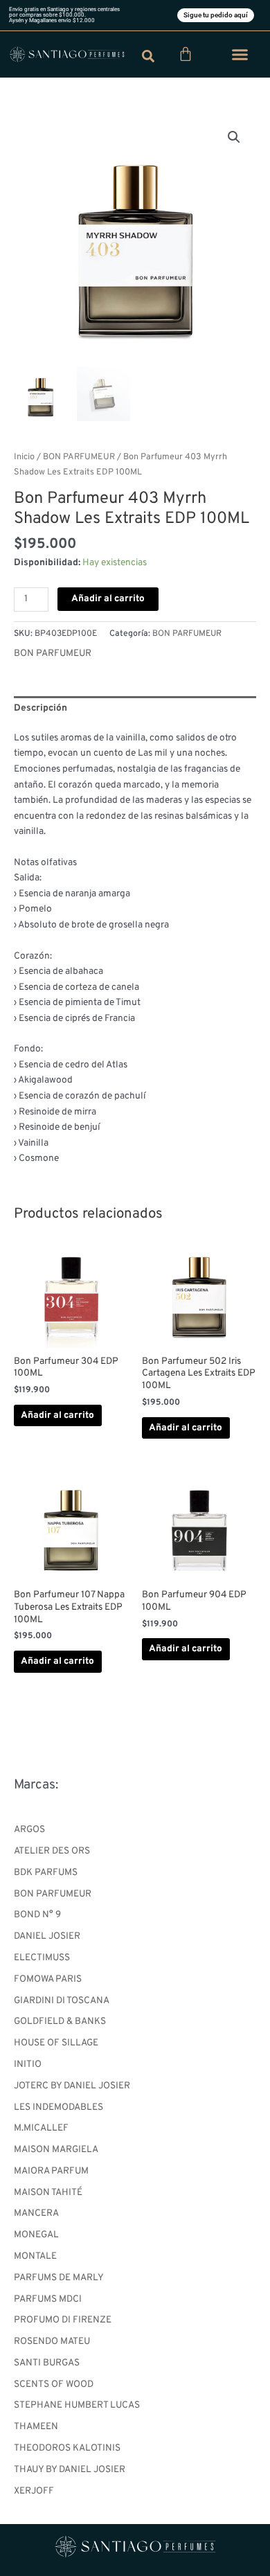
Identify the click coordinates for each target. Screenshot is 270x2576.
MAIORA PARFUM (51, 2171)
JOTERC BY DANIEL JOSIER (72, 2086)
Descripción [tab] (40, 708)
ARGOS (29, 1830)
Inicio (24, 457)
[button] (240, 55)
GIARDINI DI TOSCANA (62, 2001)
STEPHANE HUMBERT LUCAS (77, 2405)
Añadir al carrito (108, 599)
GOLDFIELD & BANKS (60, 2022)
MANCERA (36, 2213)
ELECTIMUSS (42, 1958)
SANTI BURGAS (47, 2363)
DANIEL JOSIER (47, 1936)
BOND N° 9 (37, 1915)
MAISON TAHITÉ (48, 2193)
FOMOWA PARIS (48, 1979)
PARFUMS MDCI (48, 2299)
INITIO (28, 2064)
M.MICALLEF (41, 2128)
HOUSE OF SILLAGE (56, 2043)
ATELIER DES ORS (52, 1851)
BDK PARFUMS (46, 1873)
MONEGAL (36, 2235)
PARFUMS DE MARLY (59, 2278)
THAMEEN (36, 2427)
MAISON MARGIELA (56, 2150)
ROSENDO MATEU (52, 2342)
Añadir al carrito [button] (57, 1415)
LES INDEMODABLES (58, 2107)
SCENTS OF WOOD (54, 2384)
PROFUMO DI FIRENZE (63, 2320)
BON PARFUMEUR (53, 1894)
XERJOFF (34, 2491)
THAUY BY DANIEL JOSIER (70, 2470)
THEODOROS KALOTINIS (67, 2448)
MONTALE (35, 2256)
